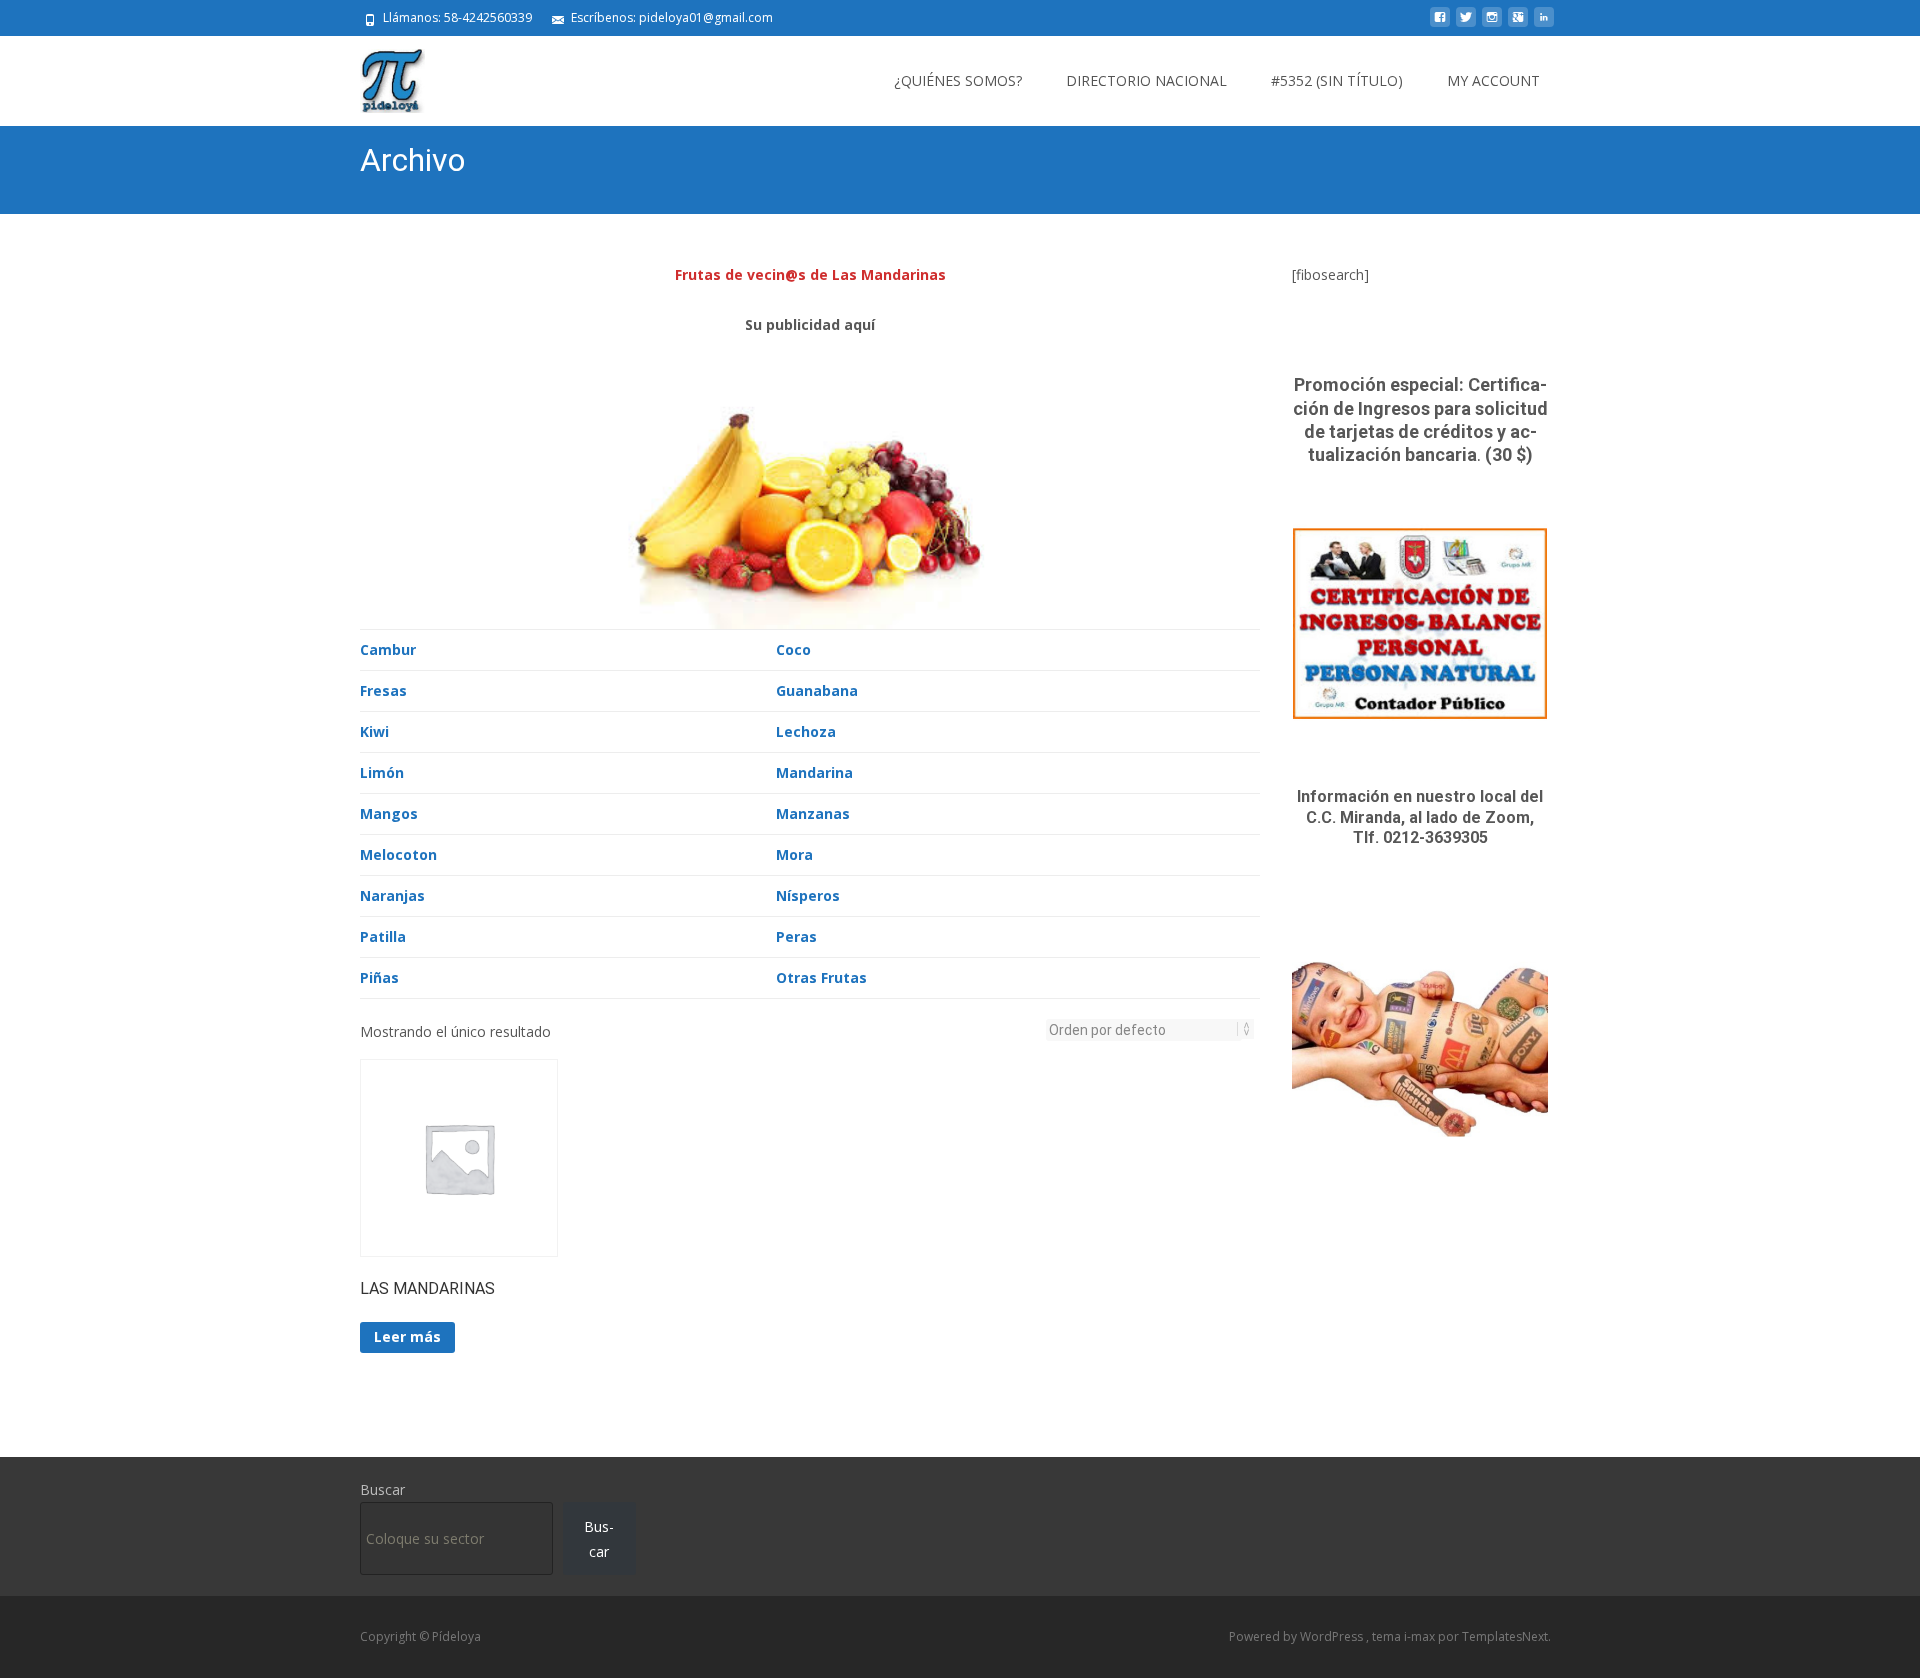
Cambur (388, 649)
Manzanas (813, 813)
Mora (794, 854)
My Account (1493, 80)
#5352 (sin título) (1337, 80)
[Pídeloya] (376, 76)
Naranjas (392, 895)
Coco (793, 649)
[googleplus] (1518, 24)
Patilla (383, 936)
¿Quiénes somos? (958, 80)
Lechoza (806, 731)
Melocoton (398, 854)
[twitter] (1466, 24)
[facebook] (1440, 24)
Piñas (379, 977)
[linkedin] (1544, 24)
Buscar (382, 1489)
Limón (382, 772)
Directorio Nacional (1146, 80)
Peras (796, 936)
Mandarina (814, 772)
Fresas (383, 690)
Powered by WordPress (1297, 1636)
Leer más (407, 1336)
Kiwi (374, 731)
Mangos (389, 813)
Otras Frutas (821, 977)
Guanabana (817, 690)
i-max (1421, 1636)
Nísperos (808, 895)
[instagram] (1492, 24)
